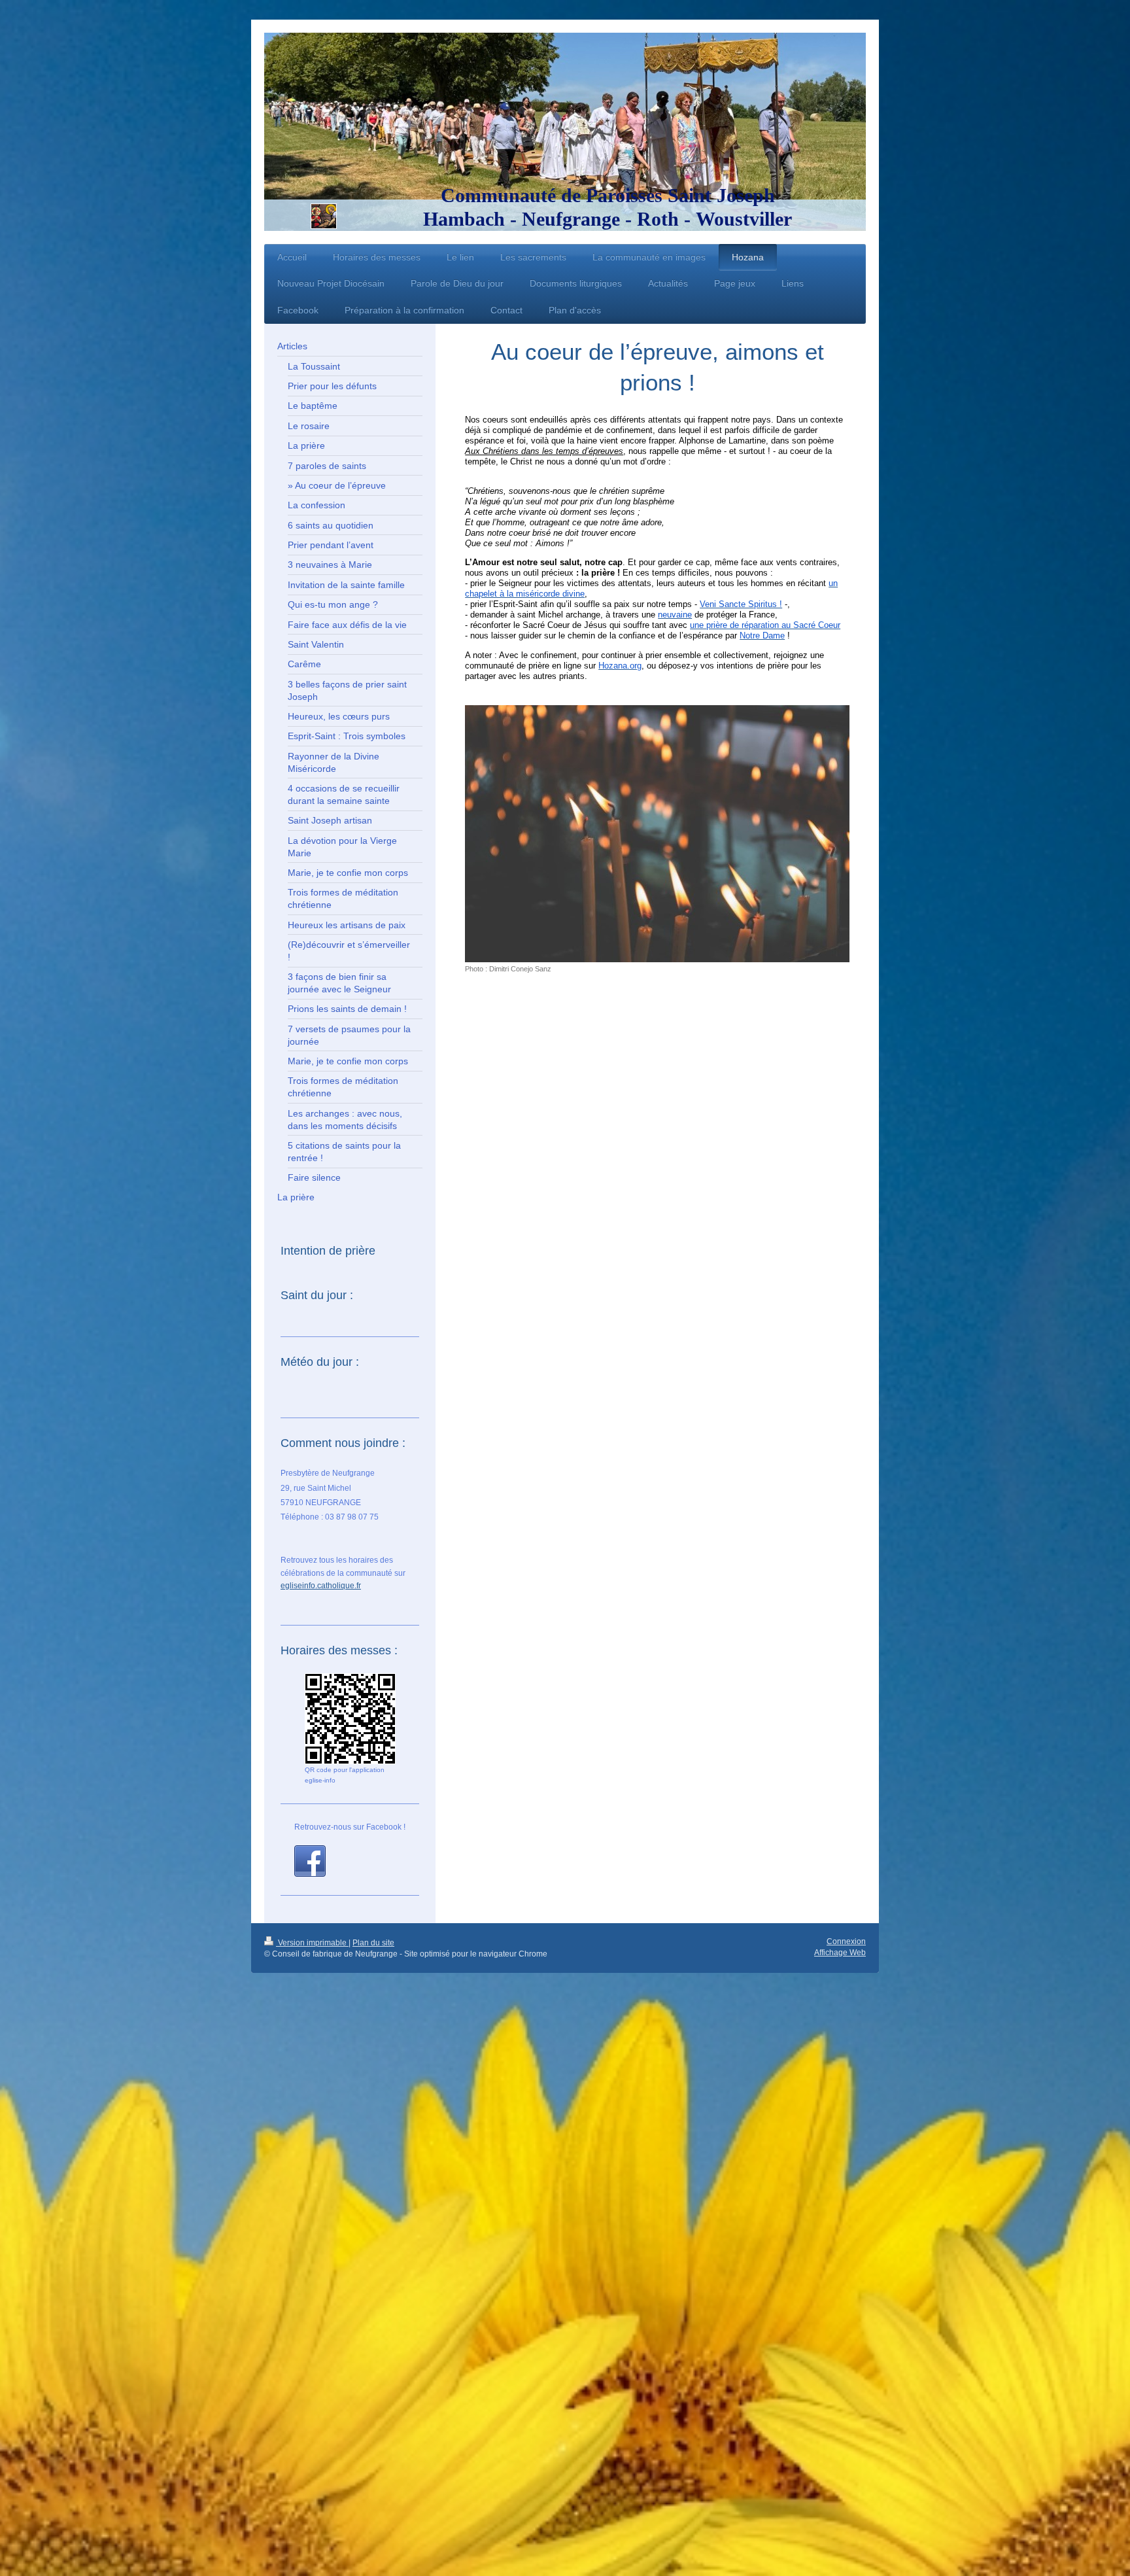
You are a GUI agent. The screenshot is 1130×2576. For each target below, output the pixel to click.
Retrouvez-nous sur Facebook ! (350, 1827)
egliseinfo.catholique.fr (321, 1586)
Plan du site (373, 1943)
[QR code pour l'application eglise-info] (350, 1719)
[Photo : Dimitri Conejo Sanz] (657, 834)
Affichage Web (840, 1953)
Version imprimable (312, 1943)
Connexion (846, 1941)
